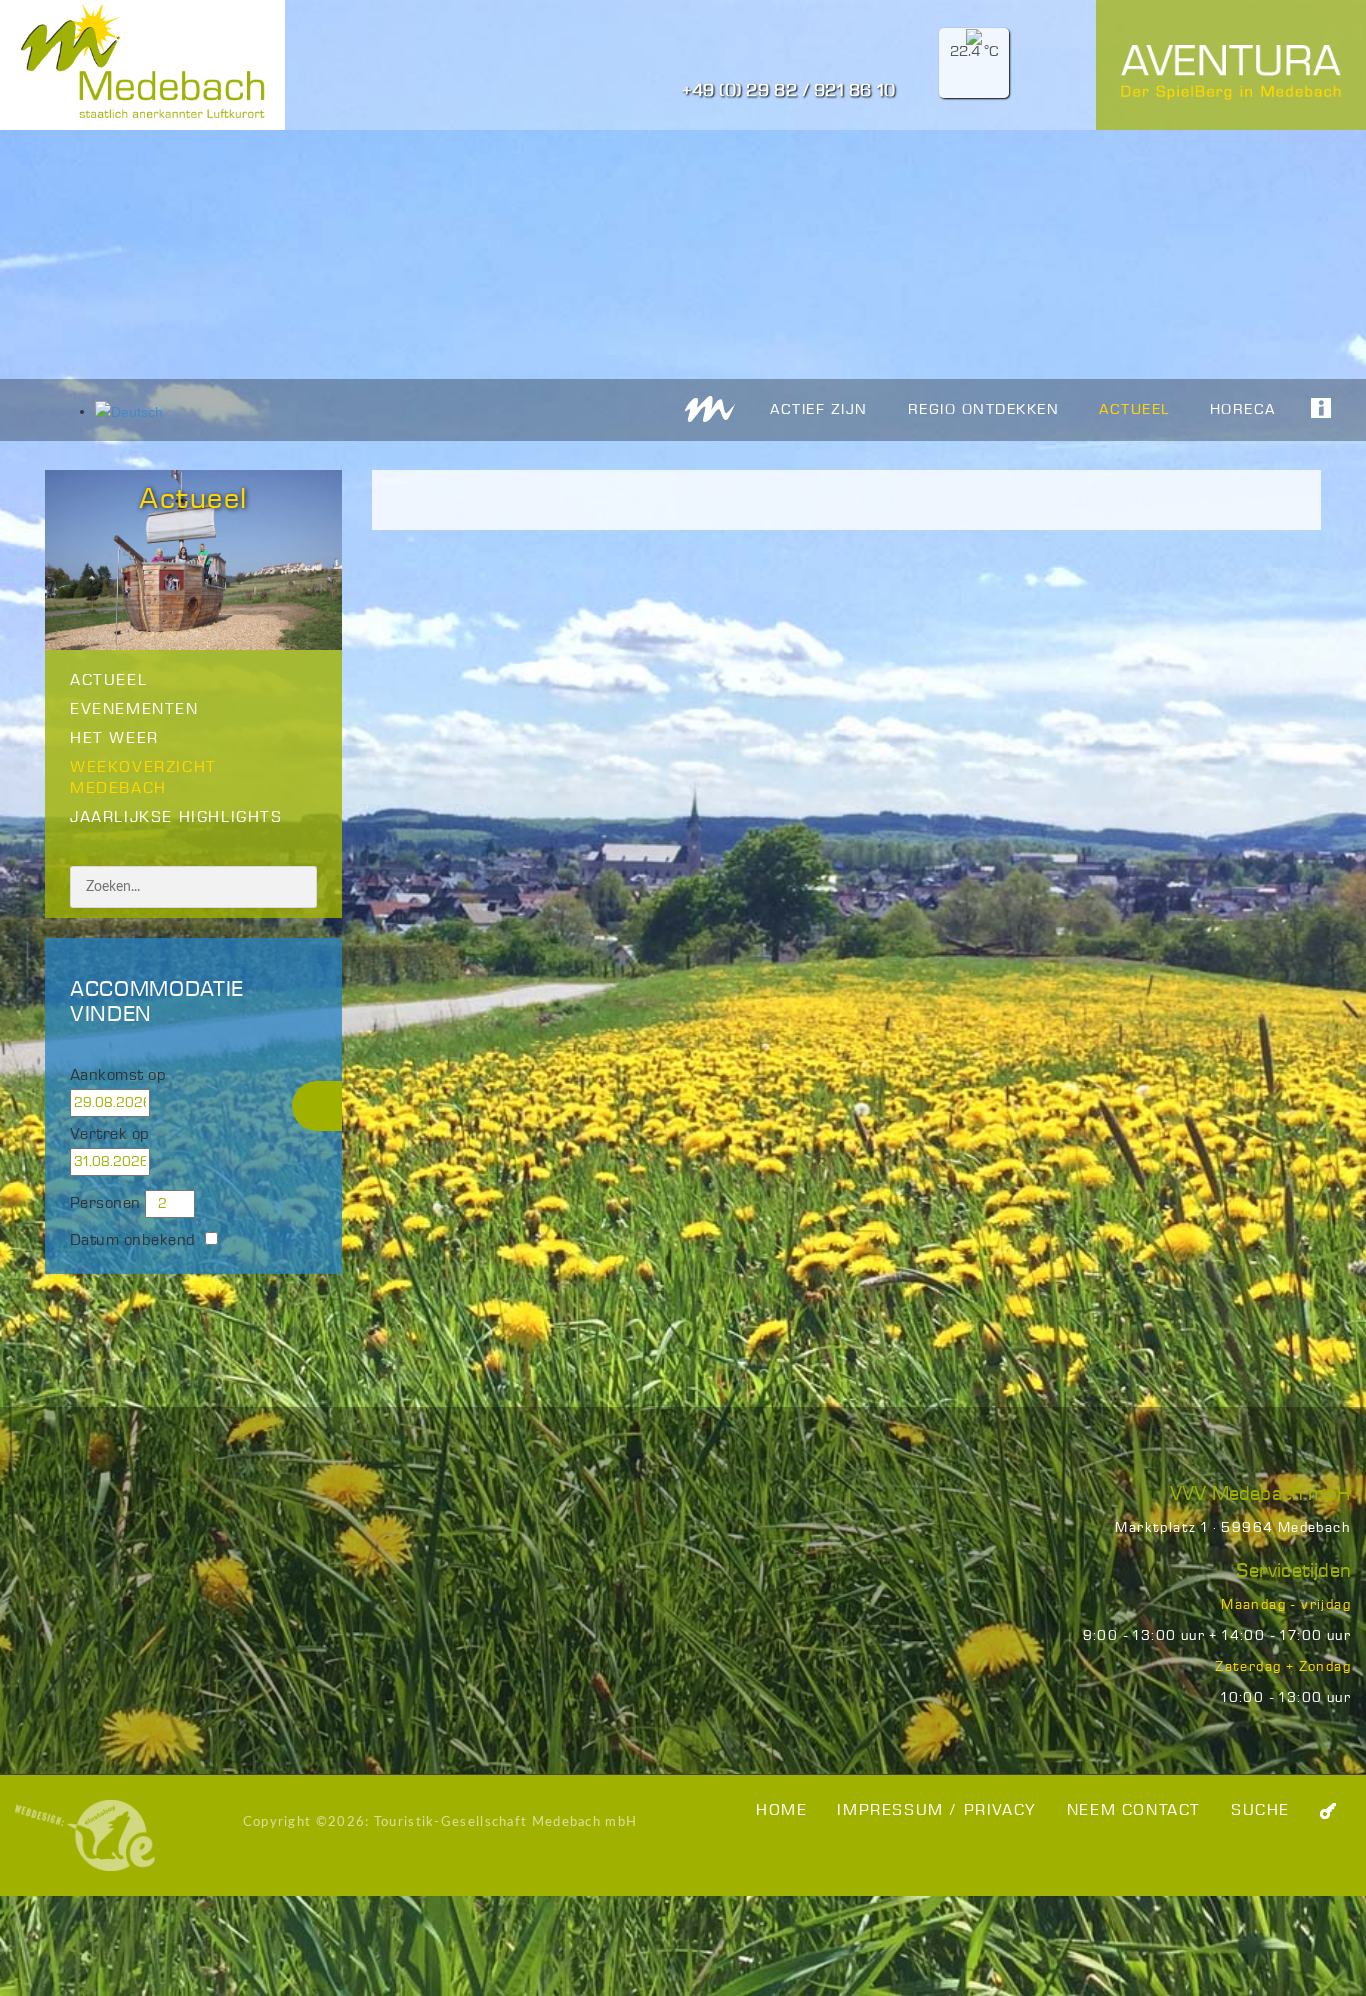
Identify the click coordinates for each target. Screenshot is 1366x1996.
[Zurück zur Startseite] (710, 408)
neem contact (1134, 1810)
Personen (105, 1203)
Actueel (1134, 410)
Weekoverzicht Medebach (143, 778)
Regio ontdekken (984, 410)
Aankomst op (118, 1075)
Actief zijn (819, 410)
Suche (1260, 1810)
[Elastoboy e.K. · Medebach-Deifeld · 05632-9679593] (85, 1835)
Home (781, 1810)
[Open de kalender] (193, 1103)
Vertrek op (110, 1134)
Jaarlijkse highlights (176, 817)
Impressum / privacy (936, 1810)
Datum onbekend (133, 1240)
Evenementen (134, 709)
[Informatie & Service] (1311, 407)
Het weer (114, 738)
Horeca (1243, 410)
